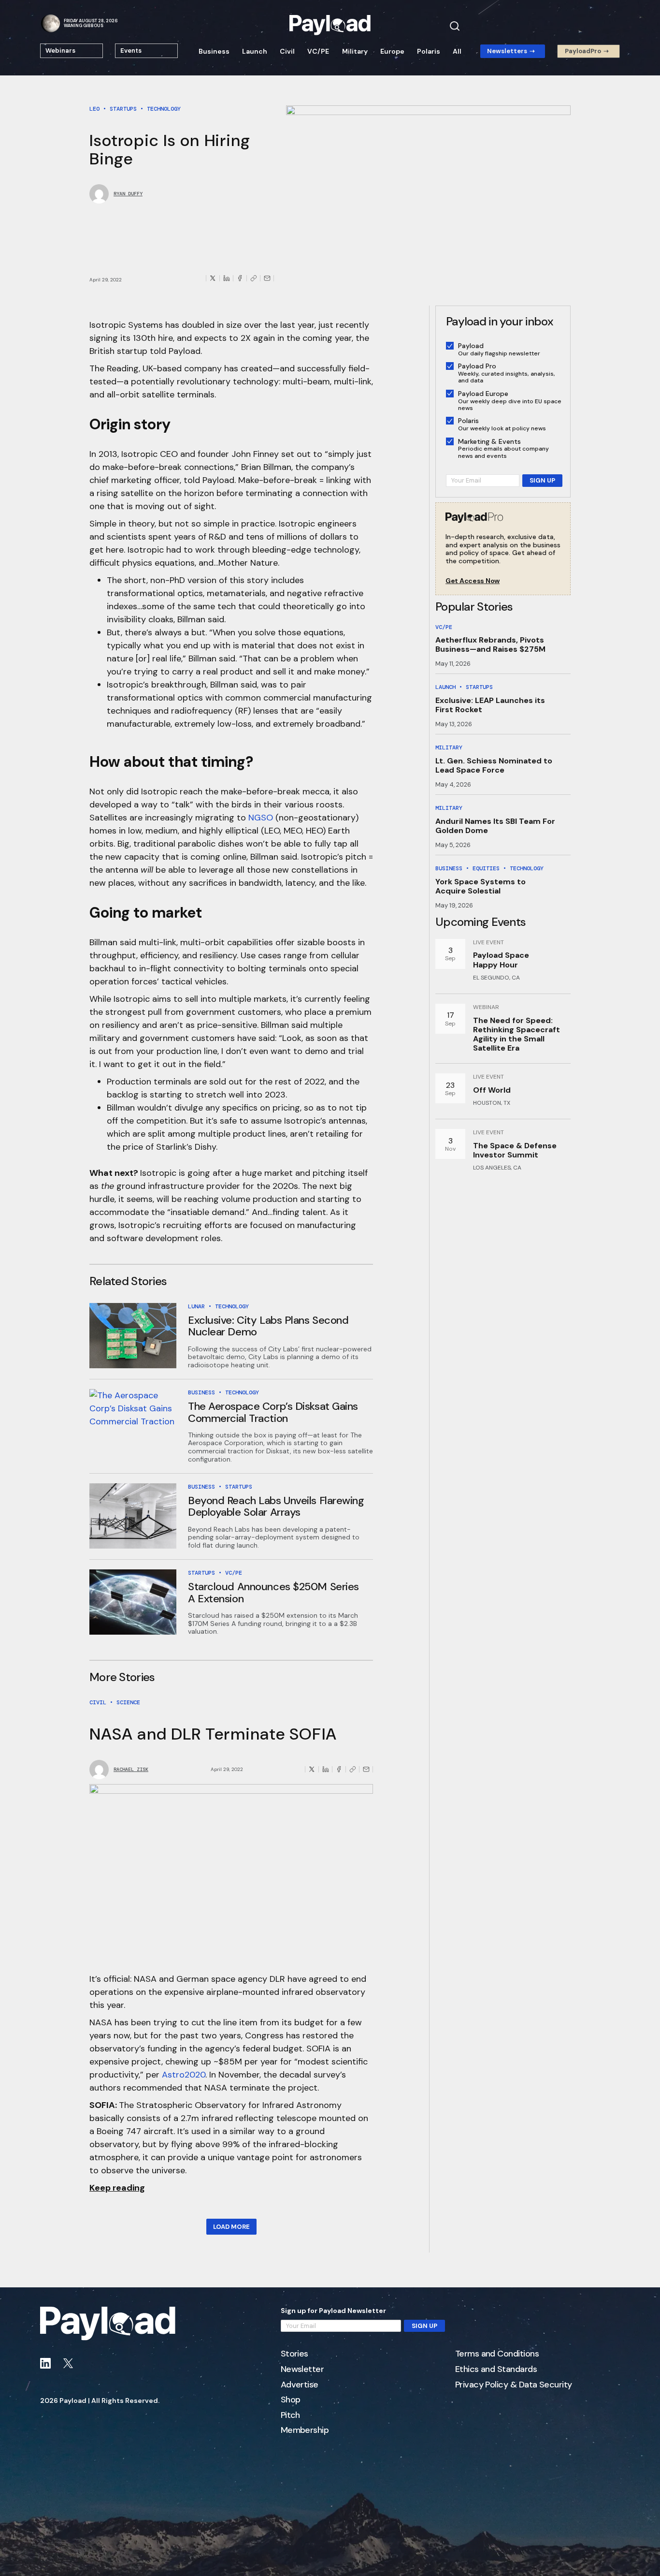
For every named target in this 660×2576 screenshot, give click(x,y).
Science (128, 1702)
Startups (123, 109)
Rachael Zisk (131, 1770)
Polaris (429, 51)
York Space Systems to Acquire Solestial (481, 886)
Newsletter (302, 2370)
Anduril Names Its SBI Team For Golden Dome (495, 826)
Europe (392, 51)
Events (131, 51)
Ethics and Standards (496, 2370)
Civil (287, 51)
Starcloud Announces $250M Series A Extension (273, 1592)
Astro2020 (184, 2075)
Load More (231, 2227)
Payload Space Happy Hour (501, 960)
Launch (255, 51)
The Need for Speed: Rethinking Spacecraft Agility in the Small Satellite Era (517, 1034)
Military (355, 51)
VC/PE (318, 51)
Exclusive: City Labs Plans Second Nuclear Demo (268, 1326)
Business (214, 51)
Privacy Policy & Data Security (514, 2385)
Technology (164, 109)
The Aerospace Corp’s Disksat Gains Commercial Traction (273, 1412)
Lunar (196, 1306)
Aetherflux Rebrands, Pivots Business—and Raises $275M (490, 644)
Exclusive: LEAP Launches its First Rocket (490, 705)
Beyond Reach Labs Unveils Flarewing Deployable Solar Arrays (276, 1506)
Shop (291, 2400)
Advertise (300, 2385)
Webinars (60, 51)
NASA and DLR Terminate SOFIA (213, 1734)
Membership (305, 2430)
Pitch (290, 2415)
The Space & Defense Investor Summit (515, 1150)
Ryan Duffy (128, 194)
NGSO (261, 818)
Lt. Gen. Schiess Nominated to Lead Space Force (494, 765)
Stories (294, 2354)
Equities (486, 868)
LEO (94, 109)
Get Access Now (473, 581)
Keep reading (117, 2188)
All (457, 51)
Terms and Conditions (497, 2354)
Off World (492, 1090)
